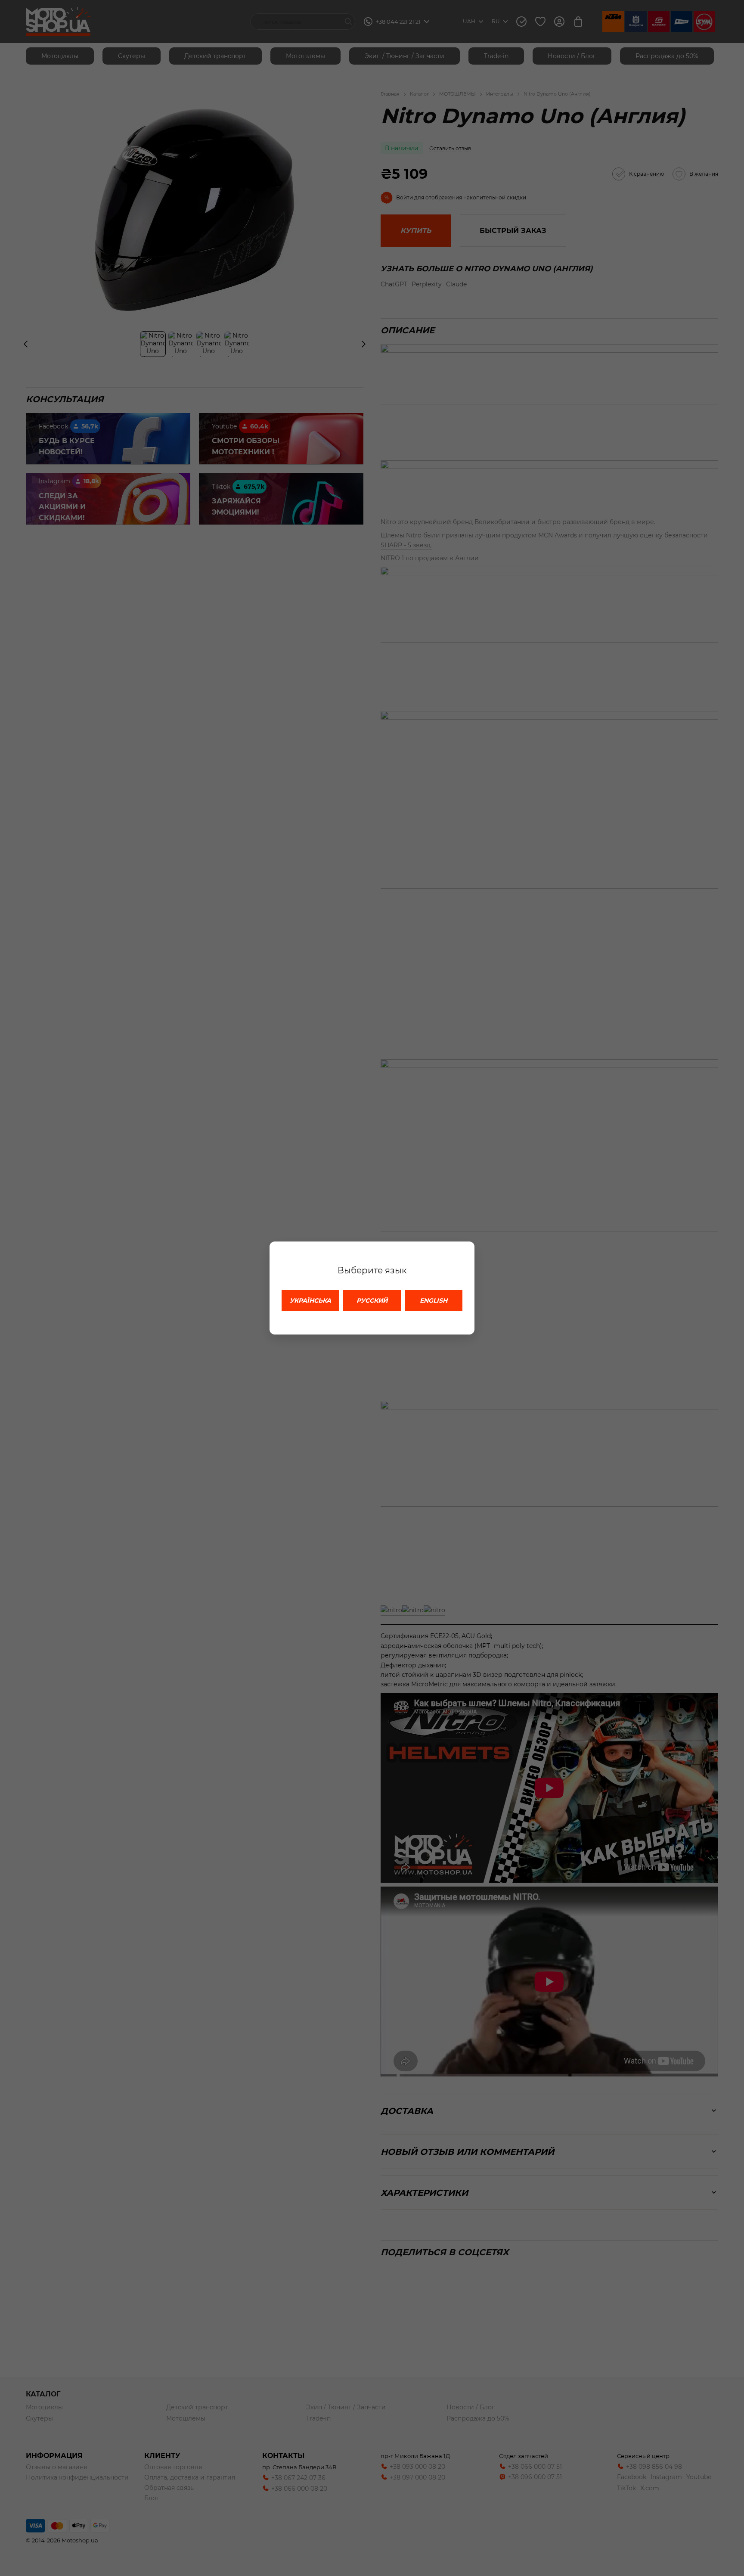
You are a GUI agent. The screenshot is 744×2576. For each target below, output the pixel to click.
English (434, 1300)
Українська (310, 1300)
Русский (372, 1300)
